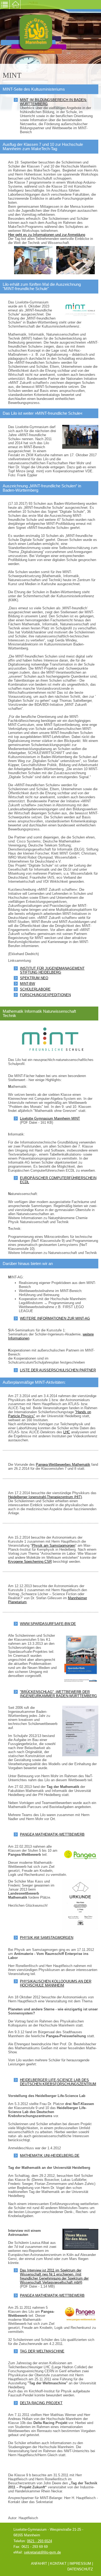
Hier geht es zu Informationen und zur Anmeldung (47, 235)
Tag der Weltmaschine (42, 2351)
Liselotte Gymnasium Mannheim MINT (50, 1118)
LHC (67, 1432)
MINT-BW (27, 984)
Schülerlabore (35, 989)
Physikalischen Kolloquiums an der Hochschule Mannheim (56, 1983)
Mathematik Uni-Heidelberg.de (50, 2156)
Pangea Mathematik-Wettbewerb (52, 1834)
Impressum (80, 2564)
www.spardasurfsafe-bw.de (48, 1624)
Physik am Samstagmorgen (53, 1545)
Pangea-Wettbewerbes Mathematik (63, 1465)
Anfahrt (39, 2564)
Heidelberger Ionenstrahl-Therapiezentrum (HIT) (45, 1497)
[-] (33, 260)
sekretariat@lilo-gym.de (42, 2552)
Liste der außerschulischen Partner (58, 1370)
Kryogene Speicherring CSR (30, 1562)
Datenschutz (80, 2569)
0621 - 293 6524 (39, 2541)
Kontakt (58, 2564)
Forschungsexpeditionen (45, 995)
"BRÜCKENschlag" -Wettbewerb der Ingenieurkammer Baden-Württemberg (58, 1694)
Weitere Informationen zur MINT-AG (55, 1318)
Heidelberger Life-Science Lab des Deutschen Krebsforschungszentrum (58, 2082)
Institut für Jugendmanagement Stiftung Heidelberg (52, 970)
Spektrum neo (34, 978)
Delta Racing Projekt (41, 2403)
